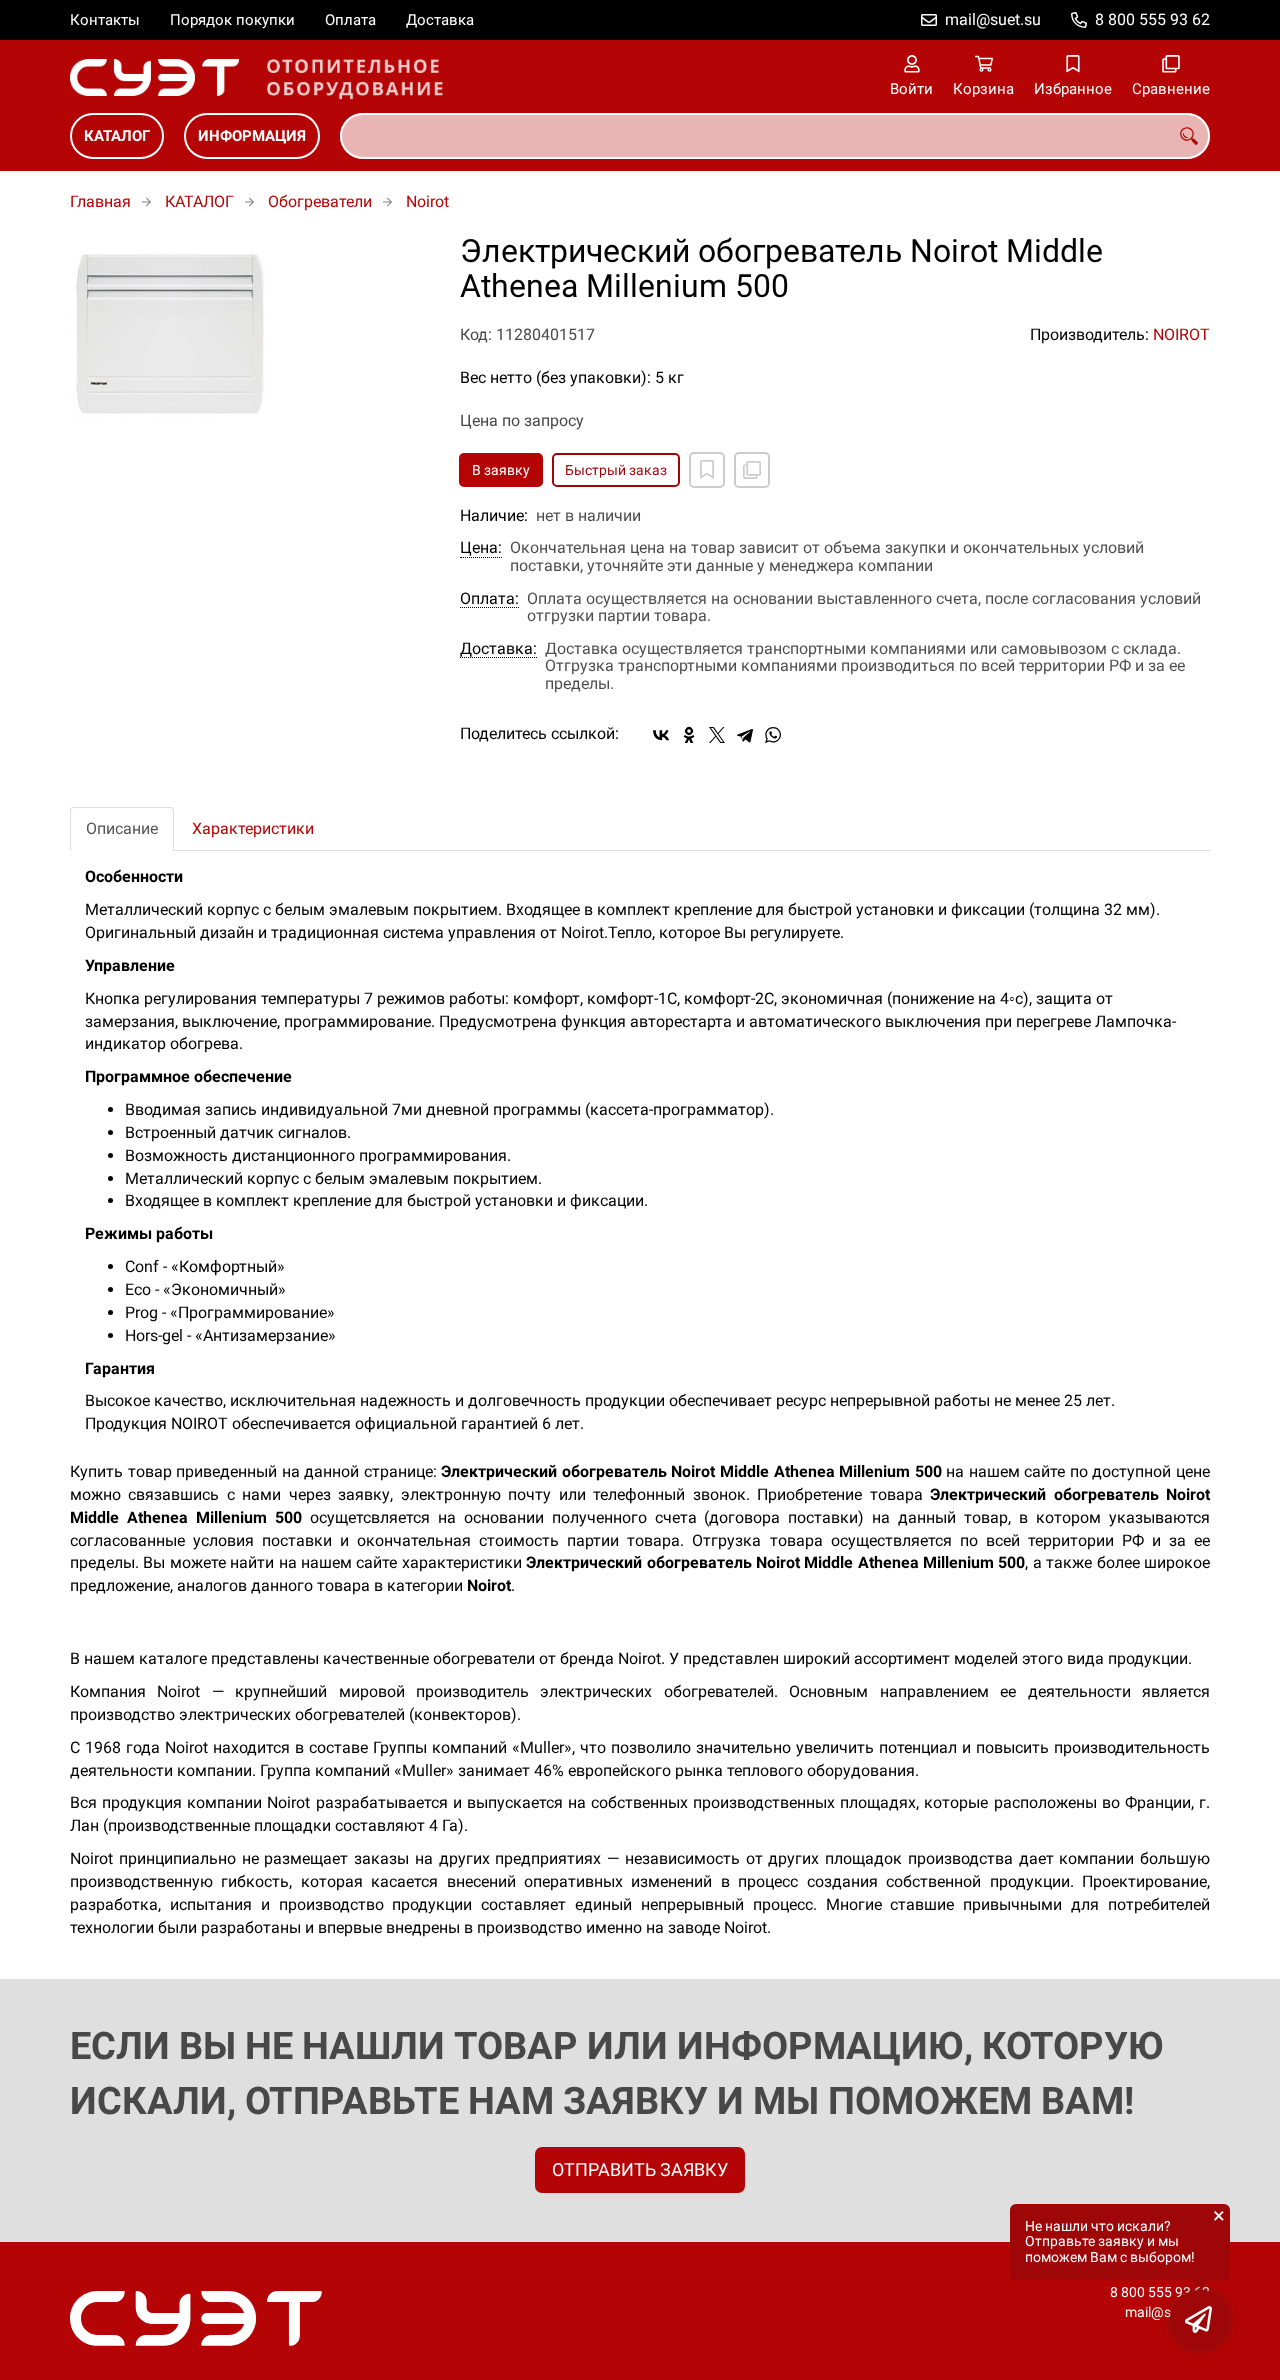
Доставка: (498, 649)
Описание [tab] (122, 828)
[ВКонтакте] (661, 735)
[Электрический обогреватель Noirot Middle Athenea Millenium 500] (250, 334)
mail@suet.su (993, 19)
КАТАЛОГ (117, 136)
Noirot (427, 201)
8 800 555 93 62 (1152, 19)
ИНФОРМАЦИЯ (252, 136)
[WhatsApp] (773, 735)
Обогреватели (320, 201)
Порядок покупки (232, 20)
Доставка (440, 20)
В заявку (501, 470)
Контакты (105, 20)
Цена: (481, 548)
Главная (100, 201)
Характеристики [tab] (253, 828)
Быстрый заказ (616, 470)
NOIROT (1181, 334)
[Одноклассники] (689, 735)
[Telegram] (745, 735)
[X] (717, 735)
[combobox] (775, 136)
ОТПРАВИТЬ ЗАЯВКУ (640, 2169)
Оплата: (489, 599)
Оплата (350, 20)
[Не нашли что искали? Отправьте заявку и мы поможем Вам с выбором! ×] (1200, 2320)
